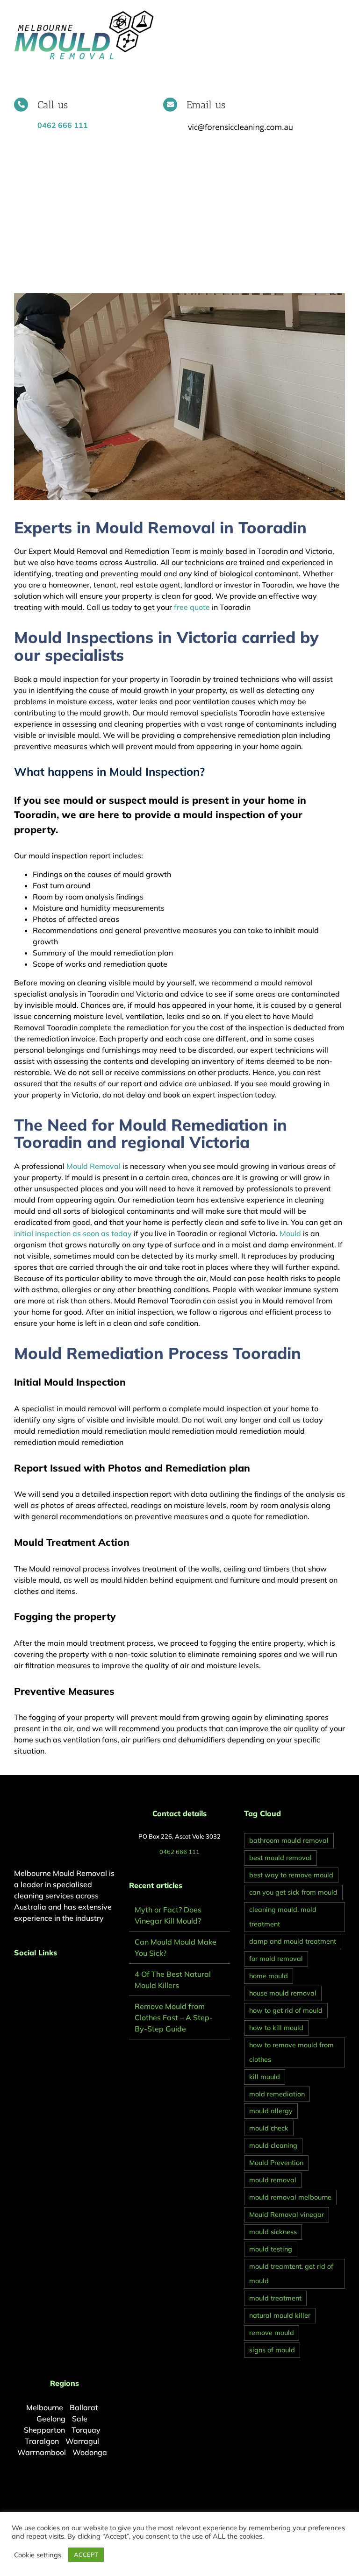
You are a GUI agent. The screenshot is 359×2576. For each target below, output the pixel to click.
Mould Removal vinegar (287, 2215)
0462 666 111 (179, 1852)
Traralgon (42, 2441)
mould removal (273, 2180)
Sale (80, 2419)
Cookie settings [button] (38, 2555)
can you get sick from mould (293, 1892)
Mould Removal (93, 1166)
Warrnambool (42, 2452)
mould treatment (275, 2298)
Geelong (51, 2419)
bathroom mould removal (289, 1840)
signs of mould (272, 2350)
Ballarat (84, 2407)
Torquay (86, 2430)
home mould (269, 1976)
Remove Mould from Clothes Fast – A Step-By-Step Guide (174, 2017)
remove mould (272, 2333)
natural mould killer (280, 2315)
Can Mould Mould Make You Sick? (176, 1947)
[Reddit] (42, 1977)
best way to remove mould (291, 1875)
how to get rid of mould (286, 2010)
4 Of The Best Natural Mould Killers (173, 1980)
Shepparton (44, 2430)
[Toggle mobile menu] (341, 14)
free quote (191, 607)
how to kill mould (276, 2028)
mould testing (271, 2249)
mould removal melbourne (290, 2197)
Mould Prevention (276, 2163)
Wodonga (90, 2452)
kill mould (265, 2077)
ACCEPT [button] (86, 2555)
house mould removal (283, 1993)
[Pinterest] (29, 1977)
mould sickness (273, 2232)
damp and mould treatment (293, 1941)
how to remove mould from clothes (291, 2052)
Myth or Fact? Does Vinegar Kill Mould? (168, 1915)
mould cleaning (273, 2145)
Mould (290, 1233)
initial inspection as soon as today (73, 1233)
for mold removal (276, 1959)
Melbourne (45, 2407)
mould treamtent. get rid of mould (291, 2274)
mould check (269, 2128)
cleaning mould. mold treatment (283, 1917)
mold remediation (277, 2094)
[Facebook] (17, 1977)
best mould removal (280, 1858)
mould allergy (271, 2111)
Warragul (82, 2441)
